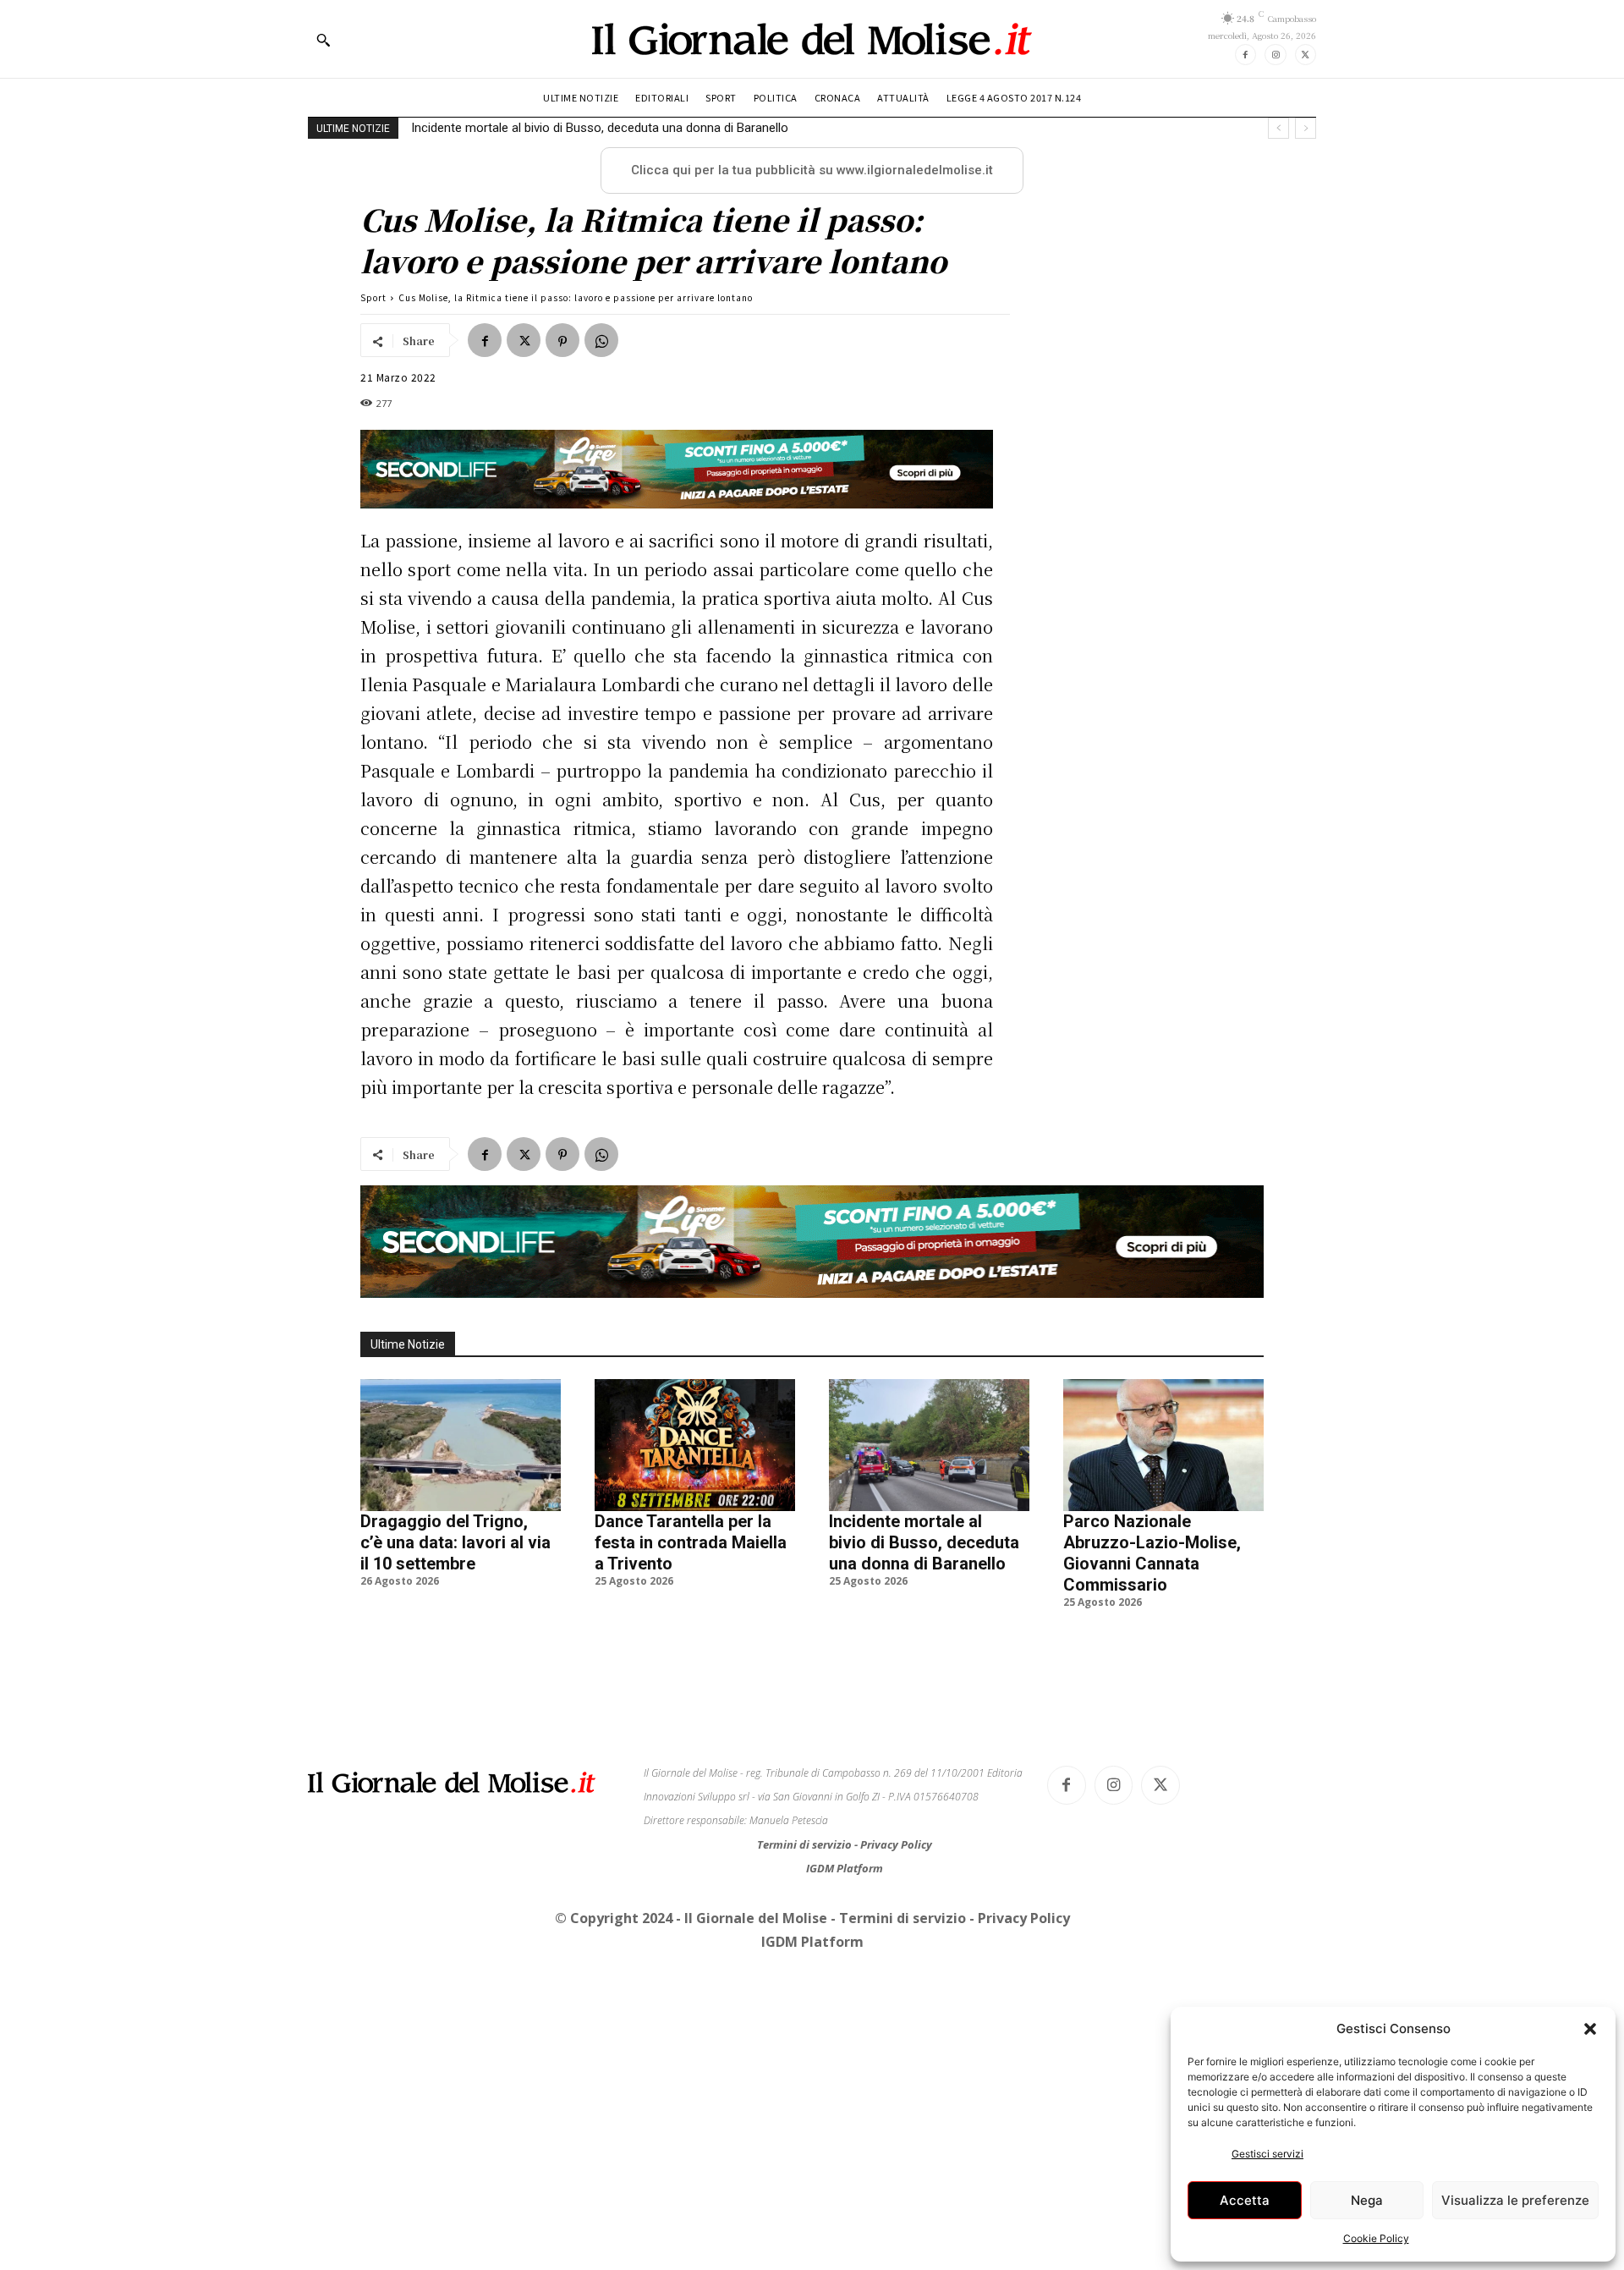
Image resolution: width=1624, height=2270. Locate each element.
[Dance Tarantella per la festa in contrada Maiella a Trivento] (695, 1445)
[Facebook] (1245, 55)
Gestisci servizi (1267, 2154)
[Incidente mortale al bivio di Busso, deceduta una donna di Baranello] (929, 1445)
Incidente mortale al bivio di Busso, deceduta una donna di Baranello (924, 1542)
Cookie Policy (1376, 2238)
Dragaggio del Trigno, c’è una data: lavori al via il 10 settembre (455, 1542)
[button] (1590, 2029)
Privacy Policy (896, 1844)
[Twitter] (1306, 55)
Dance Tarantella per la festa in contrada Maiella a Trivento (691, 1542)
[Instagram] (1275, 55)
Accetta (1245, 2200)
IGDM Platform (845, 1868)
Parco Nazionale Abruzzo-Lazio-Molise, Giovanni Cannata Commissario (615, 128)
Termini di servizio (806, 1844)
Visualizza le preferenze (1515, 2200)
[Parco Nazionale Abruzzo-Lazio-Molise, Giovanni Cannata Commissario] (1163, 1445)
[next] (1306, 128)
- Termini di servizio (900, 1918)
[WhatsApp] (601, 340)
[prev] (1278, 128)
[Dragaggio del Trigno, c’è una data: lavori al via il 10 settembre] (461, 1445)
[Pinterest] (562, 340)
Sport (373, 297)
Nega (1367, 2200)
